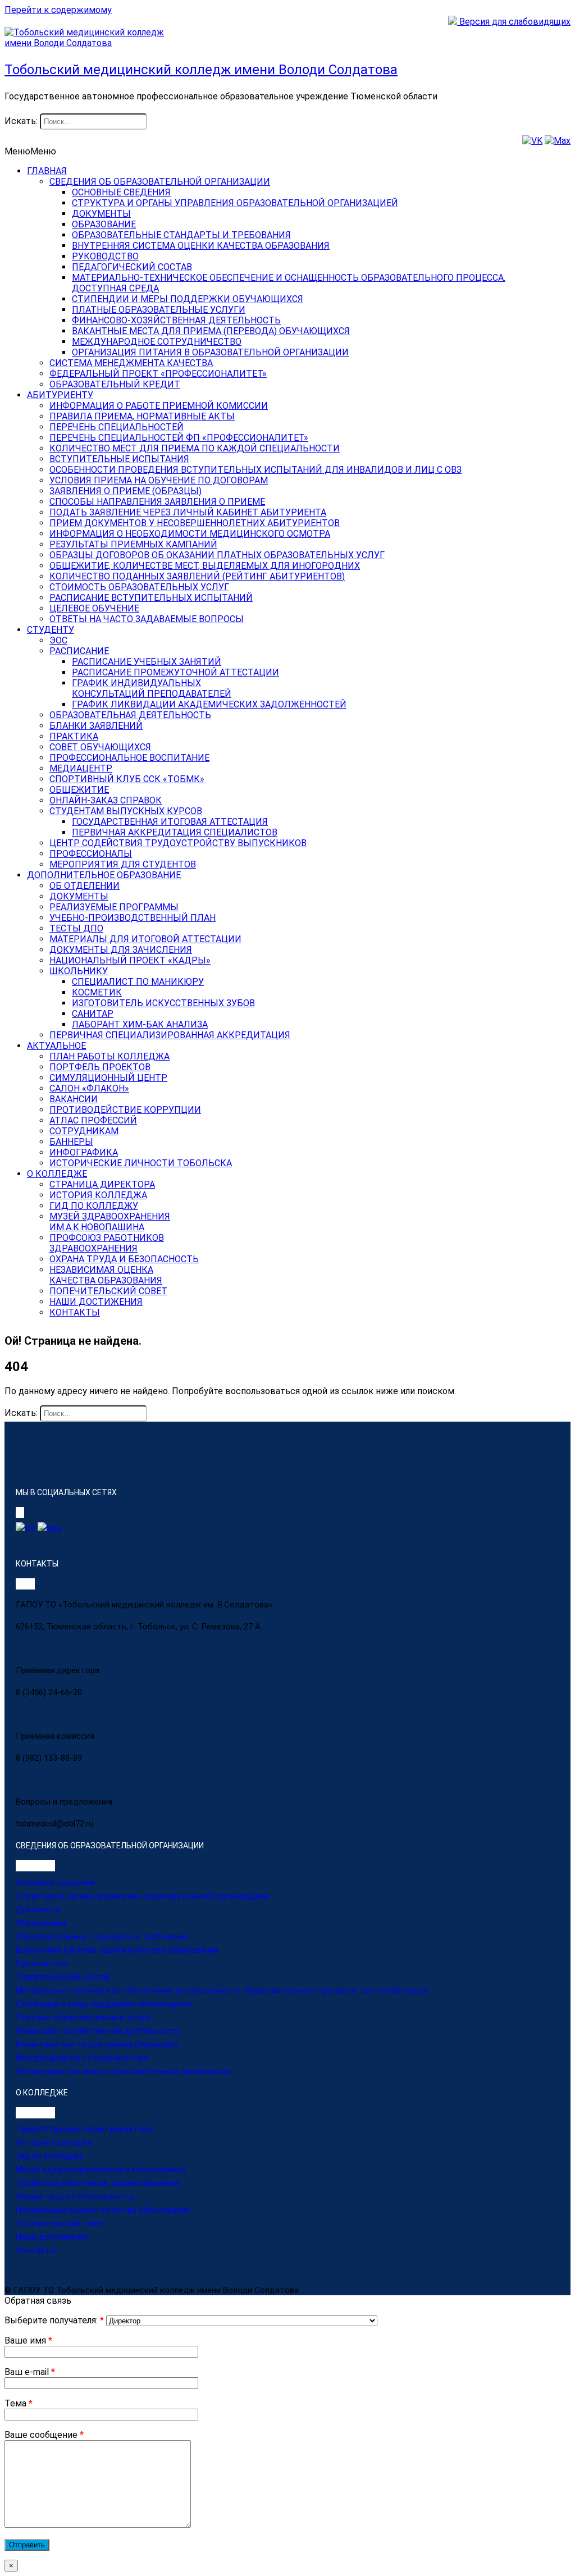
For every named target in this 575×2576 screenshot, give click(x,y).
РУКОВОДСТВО (105, 256)
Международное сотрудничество (82, 2058)
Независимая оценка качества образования (103, 2210)
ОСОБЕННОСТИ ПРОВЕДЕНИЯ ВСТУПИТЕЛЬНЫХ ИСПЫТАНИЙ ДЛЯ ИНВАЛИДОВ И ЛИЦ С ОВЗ (255, 470)
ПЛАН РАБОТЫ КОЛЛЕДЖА (109, 1056)
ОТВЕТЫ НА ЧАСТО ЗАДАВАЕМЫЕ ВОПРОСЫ (147, 619)
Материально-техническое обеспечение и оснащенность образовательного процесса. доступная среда (222, 1990)
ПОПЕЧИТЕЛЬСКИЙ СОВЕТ (108, 1291)
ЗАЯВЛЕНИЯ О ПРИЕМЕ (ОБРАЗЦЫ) (126, 491)
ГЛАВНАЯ (47, 171)
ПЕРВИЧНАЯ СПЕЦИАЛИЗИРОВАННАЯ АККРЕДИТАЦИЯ (170, 1035)
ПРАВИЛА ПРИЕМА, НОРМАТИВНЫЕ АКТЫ (142, 416)
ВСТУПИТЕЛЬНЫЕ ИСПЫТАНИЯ (119, 459)
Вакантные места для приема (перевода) (97, 2044)
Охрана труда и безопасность (75, 2196)
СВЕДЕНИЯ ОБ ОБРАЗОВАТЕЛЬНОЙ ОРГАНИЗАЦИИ (160, 182)
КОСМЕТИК (97, 992)
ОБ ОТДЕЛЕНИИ (85, 886)
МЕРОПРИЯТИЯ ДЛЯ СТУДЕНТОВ (123, 864)
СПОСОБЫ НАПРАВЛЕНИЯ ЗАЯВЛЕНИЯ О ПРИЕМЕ (157, 502)
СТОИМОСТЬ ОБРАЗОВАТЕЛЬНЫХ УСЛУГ (139, 587)
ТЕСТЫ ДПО (76, 928)
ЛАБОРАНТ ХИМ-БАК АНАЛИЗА (140, 1024)
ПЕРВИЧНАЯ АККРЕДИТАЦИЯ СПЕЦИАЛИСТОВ (175, 832)
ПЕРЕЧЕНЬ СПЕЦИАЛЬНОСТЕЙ (117, 427)
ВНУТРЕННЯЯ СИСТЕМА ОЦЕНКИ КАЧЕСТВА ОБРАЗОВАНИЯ (201, 246)
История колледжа (54, 2143)
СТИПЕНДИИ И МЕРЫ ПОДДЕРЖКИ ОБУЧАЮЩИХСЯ (188, 299)
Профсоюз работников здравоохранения (97, 2183)
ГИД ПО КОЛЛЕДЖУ (94, 1206)
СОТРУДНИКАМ (84, 1131)
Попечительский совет (61, 2223)
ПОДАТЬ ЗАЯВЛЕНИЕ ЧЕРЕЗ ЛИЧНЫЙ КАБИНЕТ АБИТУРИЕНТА (188, 512)
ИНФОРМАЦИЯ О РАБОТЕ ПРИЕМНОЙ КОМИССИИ (159, 406)
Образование (42, 1923)
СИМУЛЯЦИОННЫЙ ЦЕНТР (108, 1078)
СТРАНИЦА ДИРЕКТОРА (102, 1184)
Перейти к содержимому (58, 10)
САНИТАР (93, 1014)
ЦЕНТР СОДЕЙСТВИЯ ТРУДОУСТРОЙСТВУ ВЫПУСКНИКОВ (178, 843)
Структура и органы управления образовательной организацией (142, 1896)
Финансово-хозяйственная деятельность (98, 2031)
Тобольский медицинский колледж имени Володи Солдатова (201, 70)
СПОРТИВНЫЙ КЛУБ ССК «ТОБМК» (127, 779)
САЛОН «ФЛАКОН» (89, 1088)
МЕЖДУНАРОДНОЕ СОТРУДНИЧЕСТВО (157, 342)
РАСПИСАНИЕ (79, 651)
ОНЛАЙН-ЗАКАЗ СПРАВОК (106, 800)
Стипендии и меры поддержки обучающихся (104, 2004)
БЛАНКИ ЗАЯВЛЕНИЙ (96, 726)
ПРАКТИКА (74, 736)
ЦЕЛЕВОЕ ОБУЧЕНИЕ (94, 608)
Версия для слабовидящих (514, 22)
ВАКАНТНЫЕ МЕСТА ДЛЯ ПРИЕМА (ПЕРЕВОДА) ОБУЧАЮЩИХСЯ (211, 331)
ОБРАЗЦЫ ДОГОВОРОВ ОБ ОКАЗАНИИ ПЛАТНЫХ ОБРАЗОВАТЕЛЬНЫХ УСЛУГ (217, 555)
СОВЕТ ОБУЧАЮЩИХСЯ (100, 747)
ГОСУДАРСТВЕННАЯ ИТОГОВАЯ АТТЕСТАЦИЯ (170, 822)
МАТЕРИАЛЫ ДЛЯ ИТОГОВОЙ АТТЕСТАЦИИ (145, 939)
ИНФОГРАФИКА (84, 1152)
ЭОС (58, 640)
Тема (19, 2403)
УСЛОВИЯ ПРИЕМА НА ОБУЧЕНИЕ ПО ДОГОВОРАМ (159, 480)
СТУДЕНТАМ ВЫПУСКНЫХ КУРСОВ (126, 811)
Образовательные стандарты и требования (102, 1936)
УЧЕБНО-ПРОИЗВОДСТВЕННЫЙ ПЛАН (133, 918)
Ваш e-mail (30, 2372)
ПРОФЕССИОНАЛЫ (91, 854)
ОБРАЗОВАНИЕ (104, 224)
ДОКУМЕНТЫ (101, 214)
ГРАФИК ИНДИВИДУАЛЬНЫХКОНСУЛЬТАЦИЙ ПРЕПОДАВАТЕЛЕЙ (152, 688)
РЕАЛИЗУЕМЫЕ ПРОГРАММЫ (114, 907)
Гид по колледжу (49, 2156)
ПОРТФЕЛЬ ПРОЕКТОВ (100, 1067)
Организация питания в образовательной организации (123, 2071)
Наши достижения (52, 2237)
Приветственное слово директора (84, 2129)
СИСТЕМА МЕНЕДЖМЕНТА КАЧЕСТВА (131, 363)
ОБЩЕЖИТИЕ (79, 790)
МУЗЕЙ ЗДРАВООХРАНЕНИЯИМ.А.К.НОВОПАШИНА (110, 1222)
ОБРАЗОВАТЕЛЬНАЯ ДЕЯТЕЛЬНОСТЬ (130, 715)
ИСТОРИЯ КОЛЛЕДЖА (98, 1195)
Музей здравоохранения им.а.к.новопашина (101, 2169)
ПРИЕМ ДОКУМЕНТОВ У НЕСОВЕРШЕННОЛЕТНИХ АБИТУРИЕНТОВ (195, 523)
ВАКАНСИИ (74, 1099)
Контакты (36, 2250)
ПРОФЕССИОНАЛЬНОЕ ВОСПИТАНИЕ (129, 758)
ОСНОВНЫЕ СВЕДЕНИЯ (121, 192)
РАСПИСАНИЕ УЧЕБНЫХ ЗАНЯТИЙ (147, 662)
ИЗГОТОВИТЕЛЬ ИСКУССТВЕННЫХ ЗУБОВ (163, 1003)
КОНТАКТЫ (75, 1312)
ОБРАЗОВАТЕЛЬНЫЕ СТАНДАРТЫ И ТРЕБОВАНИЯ (181, 235)
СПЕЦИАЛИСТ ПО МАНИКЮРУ (138, 982)
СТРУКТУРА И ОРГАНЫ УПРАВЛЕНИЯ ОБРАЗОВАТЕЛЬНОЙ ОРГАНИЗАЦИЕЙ (235, 203)
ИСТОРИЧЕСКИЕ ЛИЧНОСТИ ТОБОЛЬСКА (141, 1163)
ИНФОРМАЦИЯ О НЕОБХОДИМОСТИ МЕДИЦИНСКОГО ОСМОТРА (190, 534)
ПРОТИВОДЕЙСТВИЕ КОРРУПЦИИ (125, 1110)
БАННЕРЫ (71, 1142)
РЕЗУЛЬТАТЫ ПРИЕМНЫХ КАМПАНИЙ (133, 544)
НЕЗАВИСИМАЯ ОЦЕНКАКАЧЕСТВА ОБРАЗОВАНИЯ (106, 1275)
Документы (39, 1910)
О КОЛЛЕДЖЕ (57, 1174)
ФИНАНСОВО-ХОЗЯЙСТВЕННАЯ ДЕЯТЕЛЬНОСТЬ (176, 320)
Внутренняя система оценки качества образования (117, 1950)
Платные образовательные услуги (83, 2017)
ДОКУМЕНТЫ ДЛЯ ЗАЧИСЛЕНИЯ (121, 950)
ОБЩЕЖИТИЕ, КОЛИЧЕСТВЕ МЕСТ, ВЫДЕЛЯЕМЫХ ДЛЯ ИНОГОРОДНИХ (205, 566)
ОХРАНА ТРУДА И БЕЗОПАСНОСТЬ (124, 1259)
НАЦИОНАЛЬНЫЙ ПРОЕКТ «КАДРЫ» (130, 960)
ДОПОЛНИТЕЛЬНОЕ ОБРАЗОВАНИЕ (104, 875)
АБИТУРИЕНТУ (60, 395)
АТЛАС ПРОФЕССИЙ (93, 1120)
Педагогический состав (63, 1977)
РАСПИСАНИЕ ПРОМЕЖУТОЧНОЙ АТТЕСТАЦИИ (175, 672)
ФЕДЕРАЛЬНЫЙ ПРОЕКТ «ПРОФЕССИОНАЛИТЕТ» (158, 374)
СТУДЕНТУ (51, 630)
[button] (30, 151)
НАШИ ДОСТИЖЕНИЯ (96, 1302)
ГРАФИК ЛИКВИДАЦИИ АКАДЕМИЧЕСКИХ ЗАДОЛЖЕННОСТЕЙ (209, 704)
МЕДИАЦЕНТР (81, 768)
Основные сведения (55, 1883)
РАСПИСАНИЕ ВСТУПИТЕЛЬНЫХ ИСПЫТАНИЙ (151, 598)
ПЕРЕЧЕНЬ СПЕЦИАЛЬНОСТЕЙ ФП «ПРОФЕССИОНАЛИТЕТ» (179, 438)
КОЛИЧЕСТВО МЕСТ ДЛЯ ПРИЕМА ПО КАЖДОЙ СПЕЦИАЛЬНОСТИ (195, 448)
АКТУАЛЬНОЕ (56, 1046)
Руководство (42, 1963)
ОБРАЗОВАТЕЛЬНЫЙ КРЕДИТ (115, 384)
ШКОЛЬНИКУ (79, 971)
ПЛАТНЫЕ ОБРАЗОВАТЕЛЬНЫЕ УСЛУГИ (159, 310)
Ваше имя (28, 2340)
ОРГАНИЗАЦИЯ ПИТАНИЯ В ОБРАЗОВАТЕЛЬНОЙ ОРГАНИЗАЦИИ (210, 352)
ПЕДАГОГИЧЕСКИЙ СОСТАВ (132, 267)
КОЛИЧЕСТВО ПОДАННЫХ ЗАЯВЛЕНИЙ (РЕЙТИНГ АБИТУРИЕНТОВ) (197, 576)
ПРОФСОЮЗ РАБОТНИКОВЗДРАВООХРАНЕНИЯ (107, 1243)
